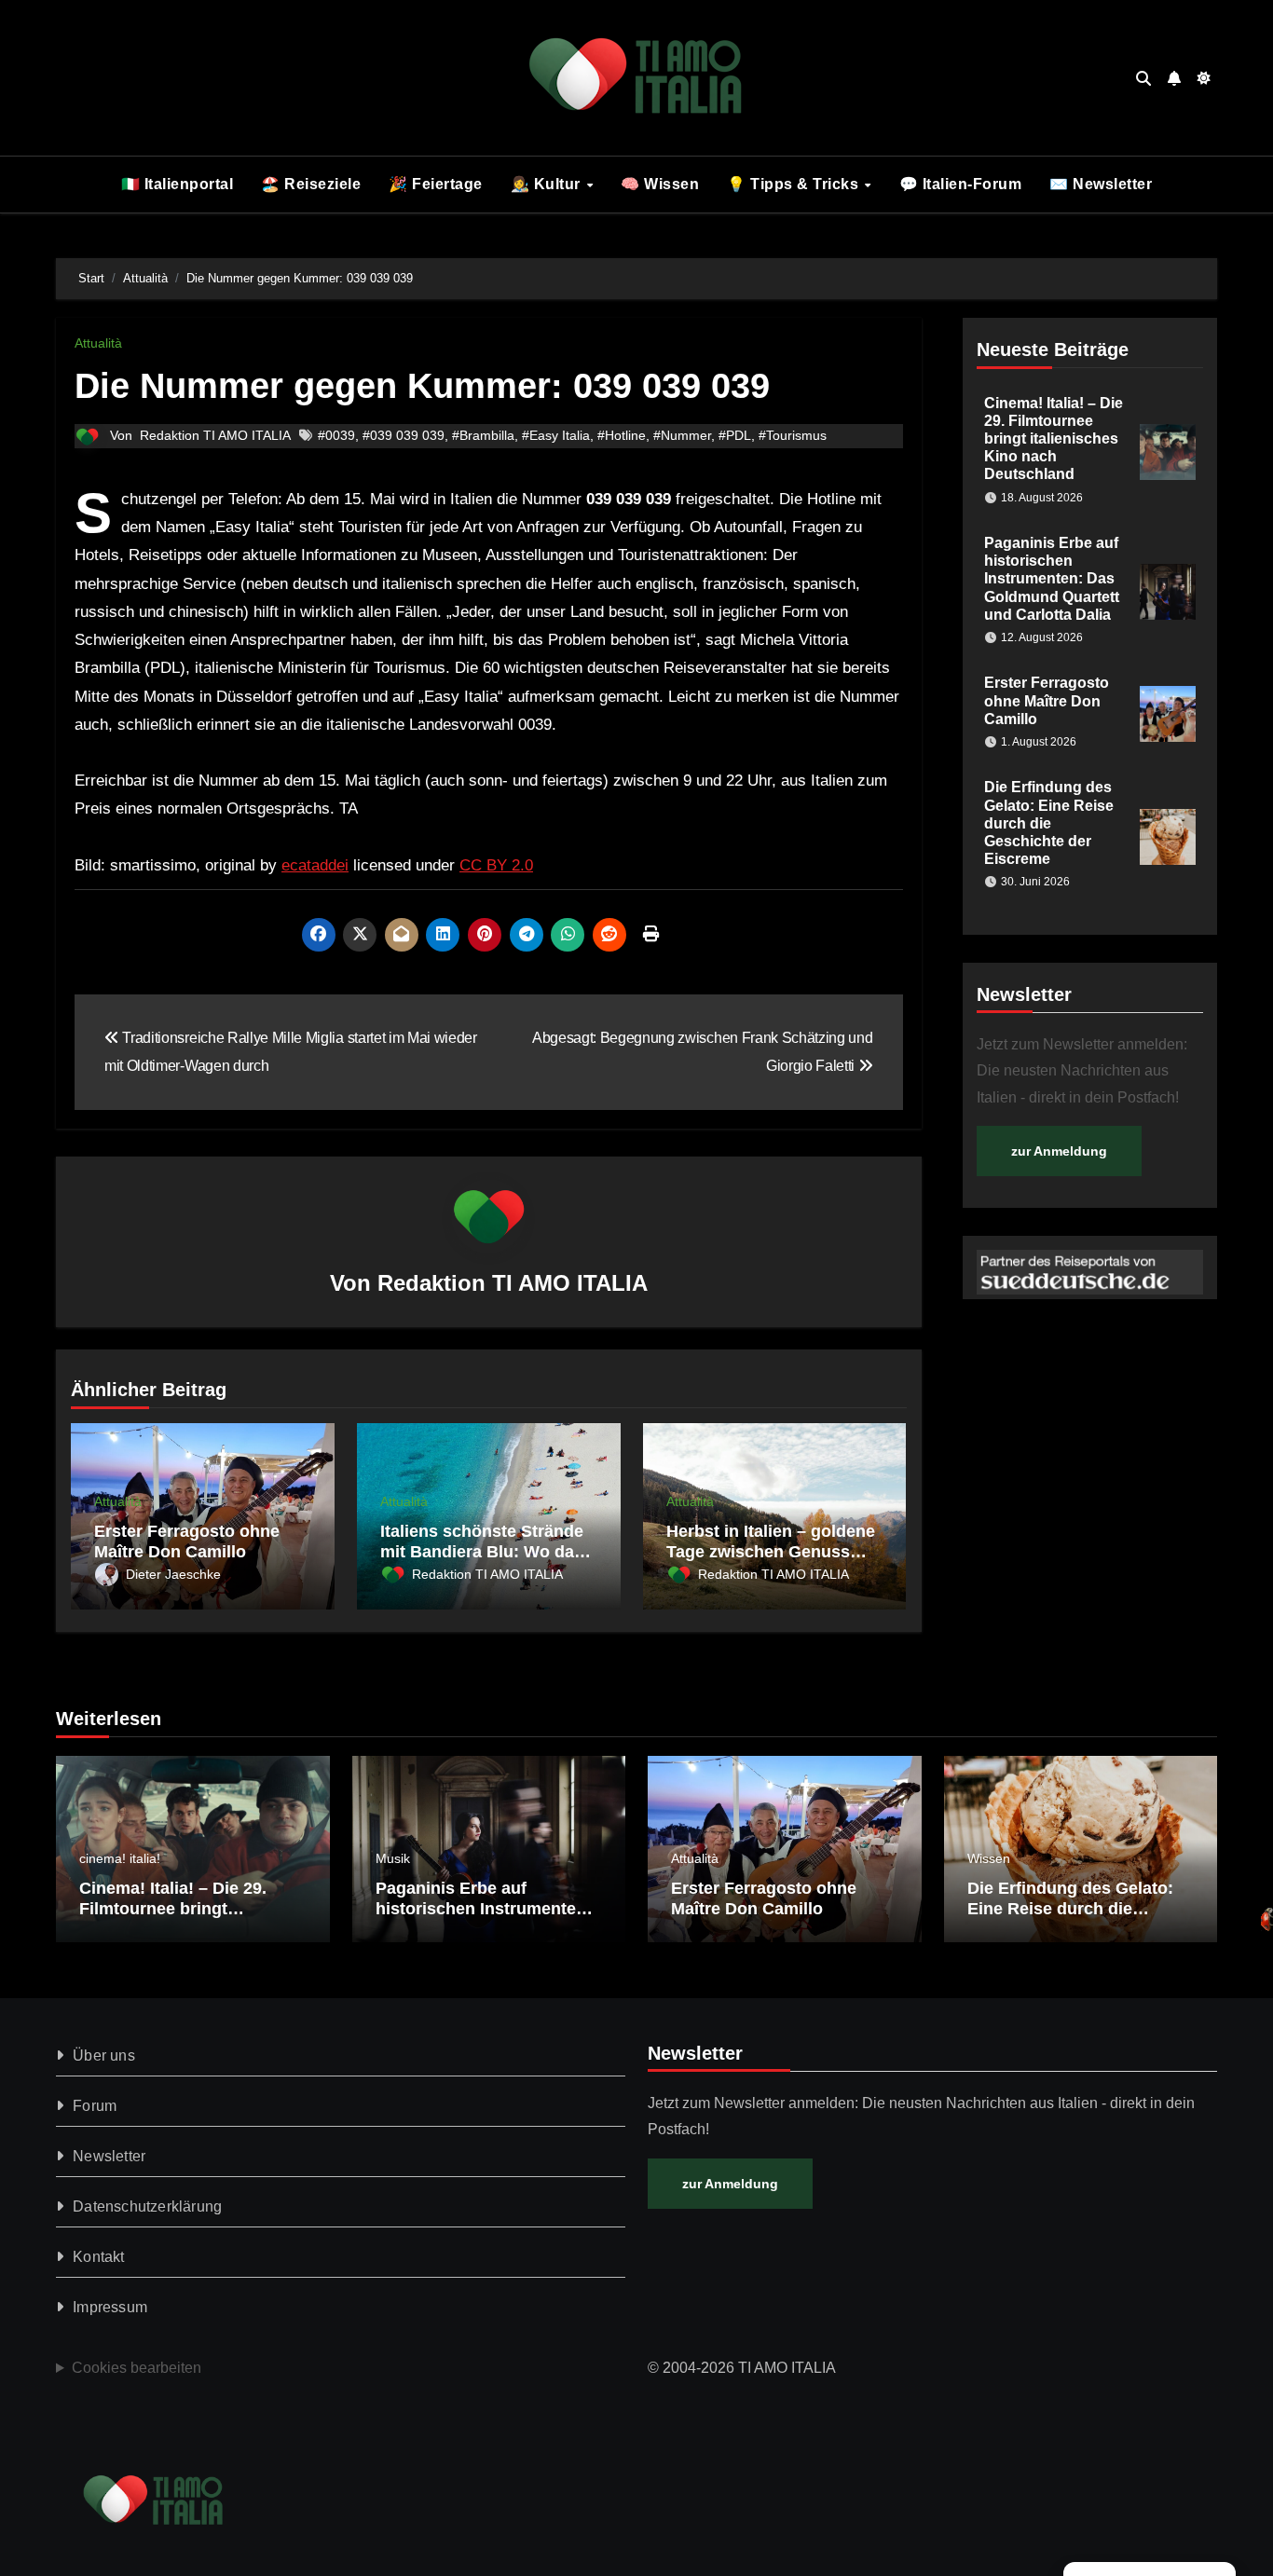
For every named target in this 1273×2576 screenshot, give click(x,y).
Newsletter (109, 2156)
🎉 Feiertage (436, 184)
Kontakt (98, 2257)
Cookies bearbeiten (137, 2368)
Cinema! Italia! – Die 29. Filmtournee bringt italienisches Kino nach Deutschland (1054, 439)
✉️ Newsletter (1101, 184)
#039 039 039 (404, 435)
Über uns (104, 2055)
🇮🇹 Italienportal (178, 184)
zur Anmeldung (1059, 1151)
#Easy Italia (556, 435)
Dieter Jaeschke (173, 1574)
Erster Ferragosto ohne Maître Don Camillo (187, 1541)
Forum (95, 2106)
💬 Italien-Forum (961, 184)
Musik (393, 1858)
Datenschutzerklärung (147, 2206)
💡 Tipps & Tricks (795, 184)
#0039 (336, 435)
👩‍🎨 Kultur (548, 184)
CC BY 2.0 (496, 865)
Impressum (110, 2307)
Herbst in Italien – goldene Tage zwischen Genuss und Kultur (771, 1551)
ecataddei (315, 865)
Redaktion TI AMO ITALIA (215, 435)
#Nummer (682, 435)
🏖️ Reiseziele (311, 184)
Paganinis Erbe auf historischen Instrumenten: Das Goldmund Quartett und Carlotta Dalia (1052, 579)
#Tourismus (793, 435)
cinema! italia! (120, 1858)
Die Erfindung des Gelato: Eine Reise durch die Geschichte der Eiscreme (1049, 823)
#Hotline (622, 435)
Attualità (98, 343)
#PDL (735, 435)
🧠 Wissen (660, 184)
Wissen (989, 1858)
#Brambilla (483, 435)
